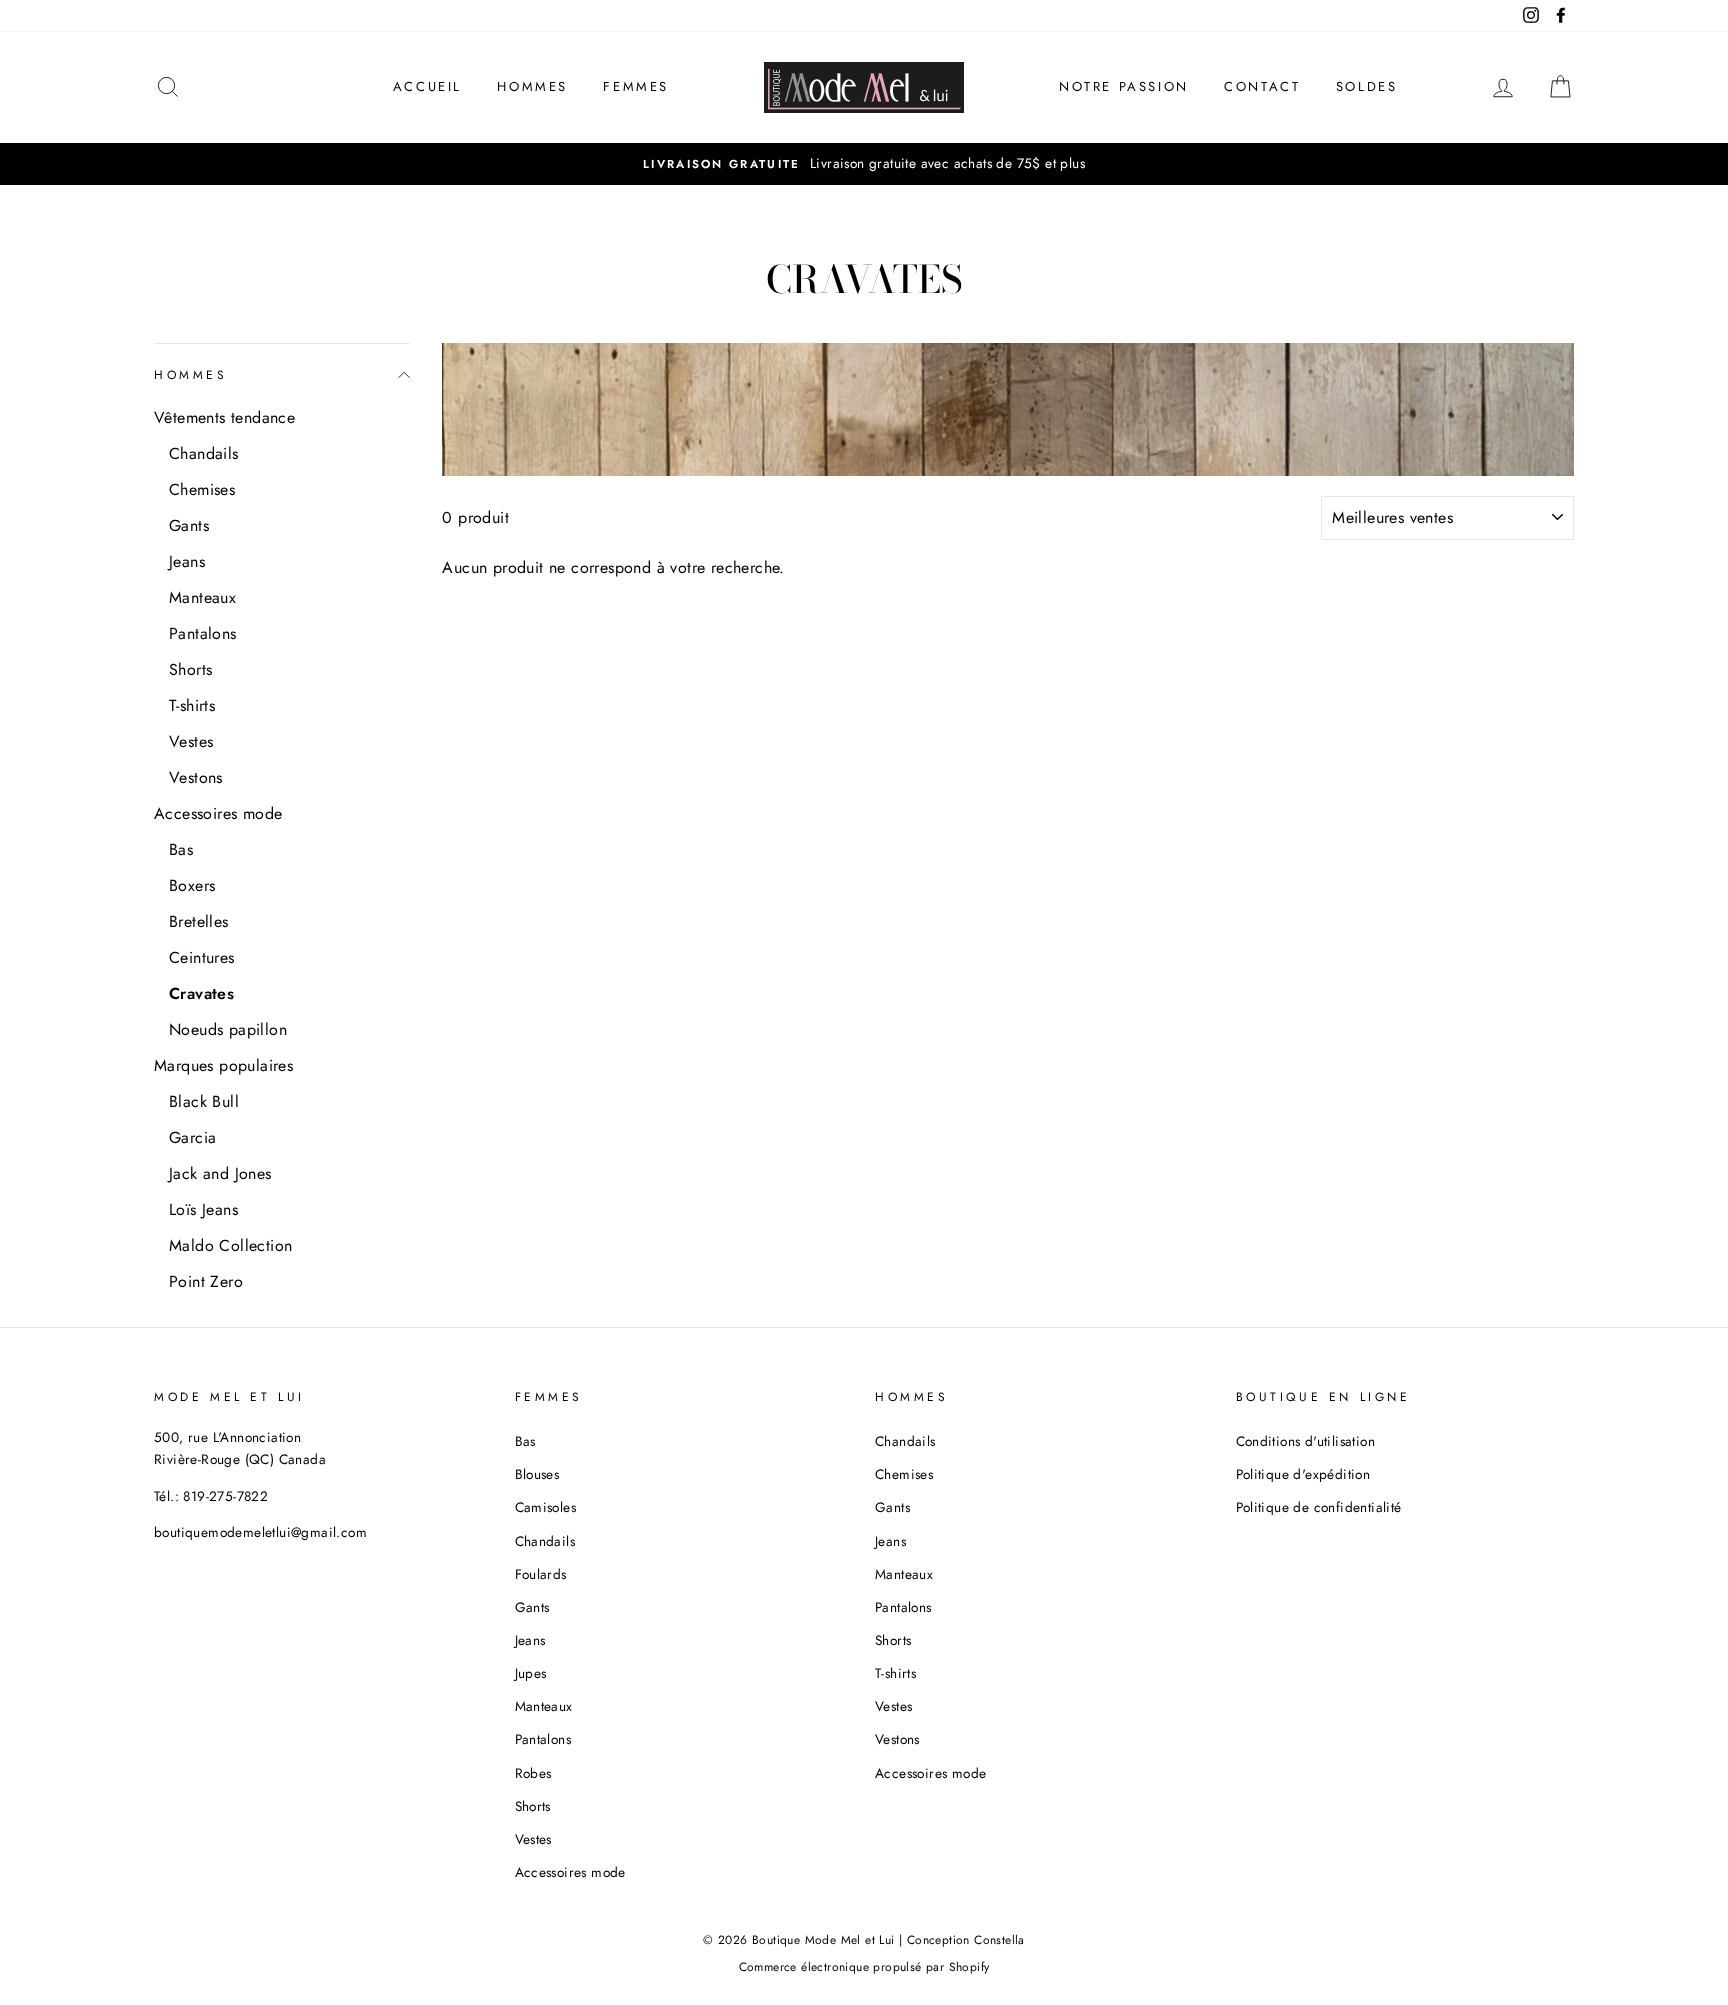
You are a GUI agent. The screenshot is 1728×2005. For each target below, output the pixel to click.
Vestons (196, 777)
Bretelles (199, 921)
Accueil (427, 86)
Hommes (532, 86)
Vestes (191, 741)
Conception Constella (966, 1940)
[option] (864, 164)
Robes (533, 1773)
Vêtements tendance (224, 417)
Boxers (192, 885)
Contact (1262, 86)
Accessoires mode (218, 813)
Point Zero (206, 1281)
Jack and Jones (220, 1173)
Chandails (204, 453)
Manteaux (202, 597)
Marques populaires (223, 1065)
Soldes (1367, 86)
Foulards (541, 1574)
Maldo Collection (230, 1245)
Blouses (537, 1474)
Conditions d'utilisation (1306, 1441)
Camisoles (546, 1507)
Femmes (636, 86)
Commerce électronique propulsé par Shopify (864, 1967)
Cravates (201, 993)
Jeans (187, 561)
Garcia (192, 1137)
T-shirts (192, 705)
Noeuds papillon (228, 1029)
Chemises (202, 489)
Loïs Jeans (203, 1209)
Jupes (531, 1673)
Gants (189, 525)
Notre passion (1124, 86)
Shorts (190, 669)
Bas (181, 849)
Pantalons (203, 633)
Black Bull (204, 1101)
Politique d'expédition (1303, 1474)
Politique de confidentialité (1319, 1507)
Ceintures (202, 957)
